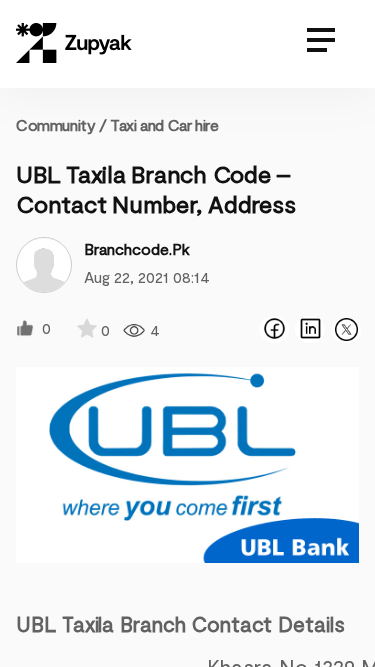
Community (61, 124)
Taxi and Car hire (164, 124)
